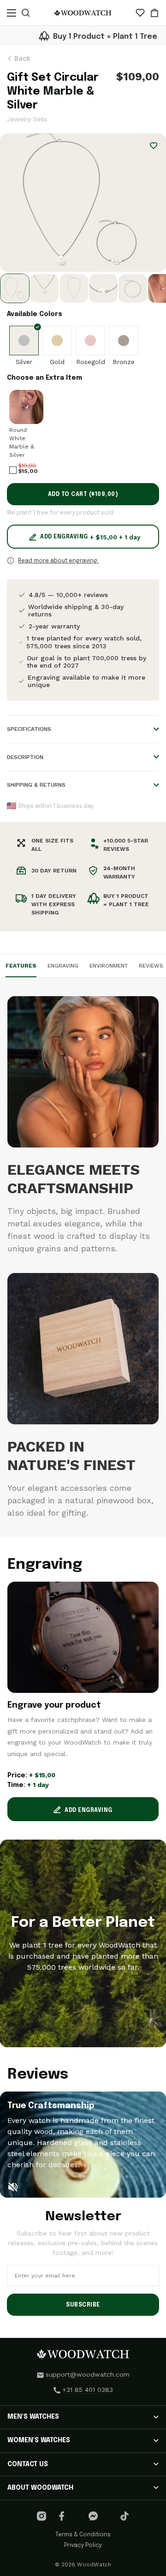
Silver (24, 362)
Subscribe (83, 2305)
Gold (57, 362)
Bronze (124, 362)
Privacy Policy (83, 2546)
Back (21, 59)
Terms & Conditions (83, 2535)
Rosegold (91, 362)
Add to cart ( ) (83, 495)
